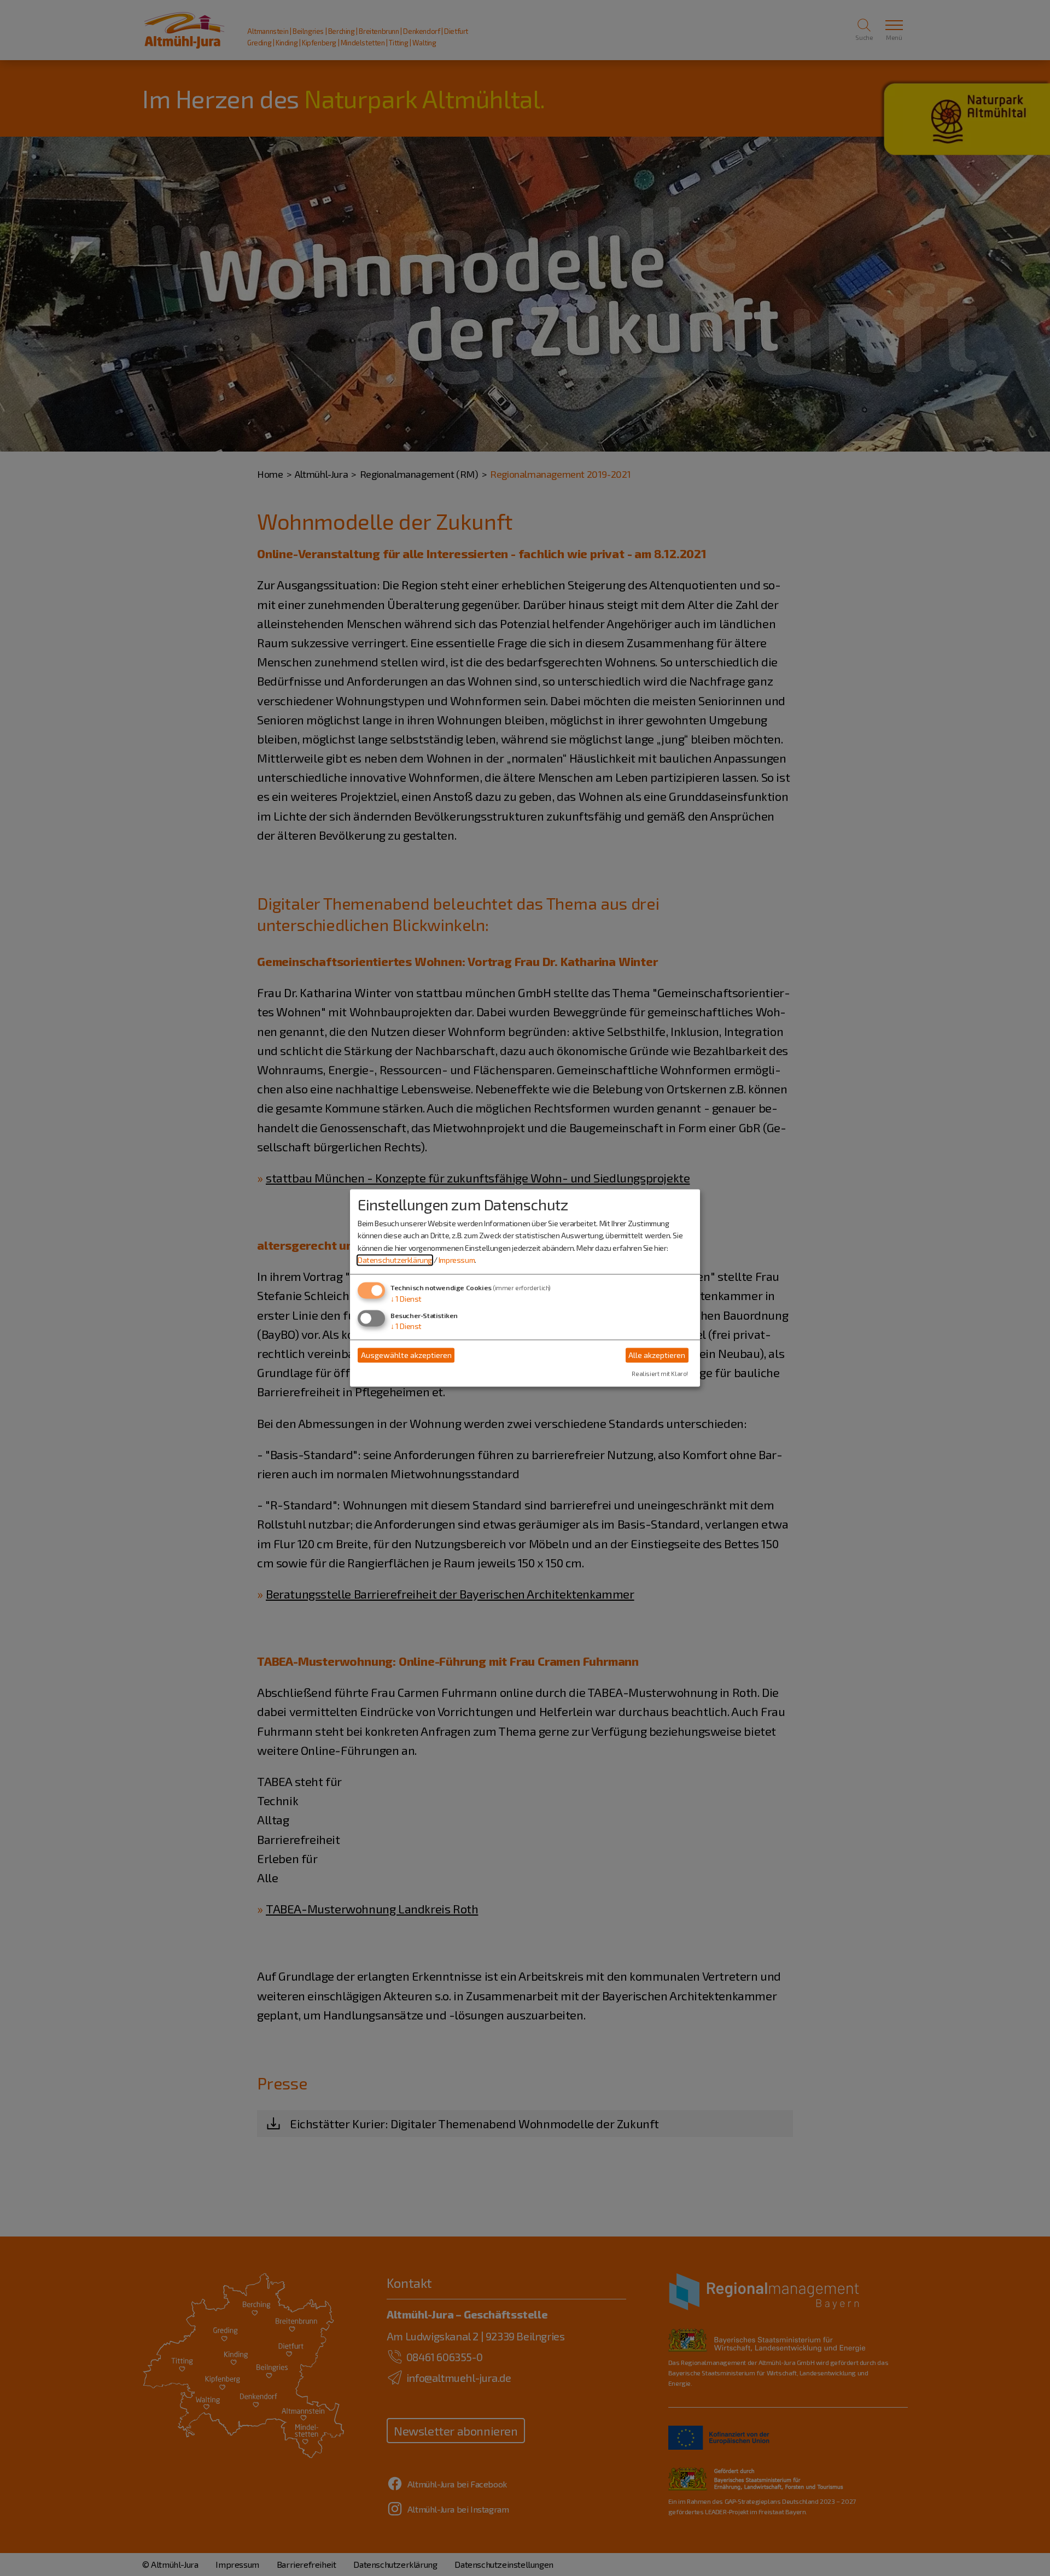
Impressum (457, 1260)
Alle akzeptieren (657, 1355)
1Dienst (406, 1299)
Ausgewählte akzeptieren (406, 1355)
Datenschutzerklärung (395, 1260)
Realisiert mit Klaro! (660, 1374)
